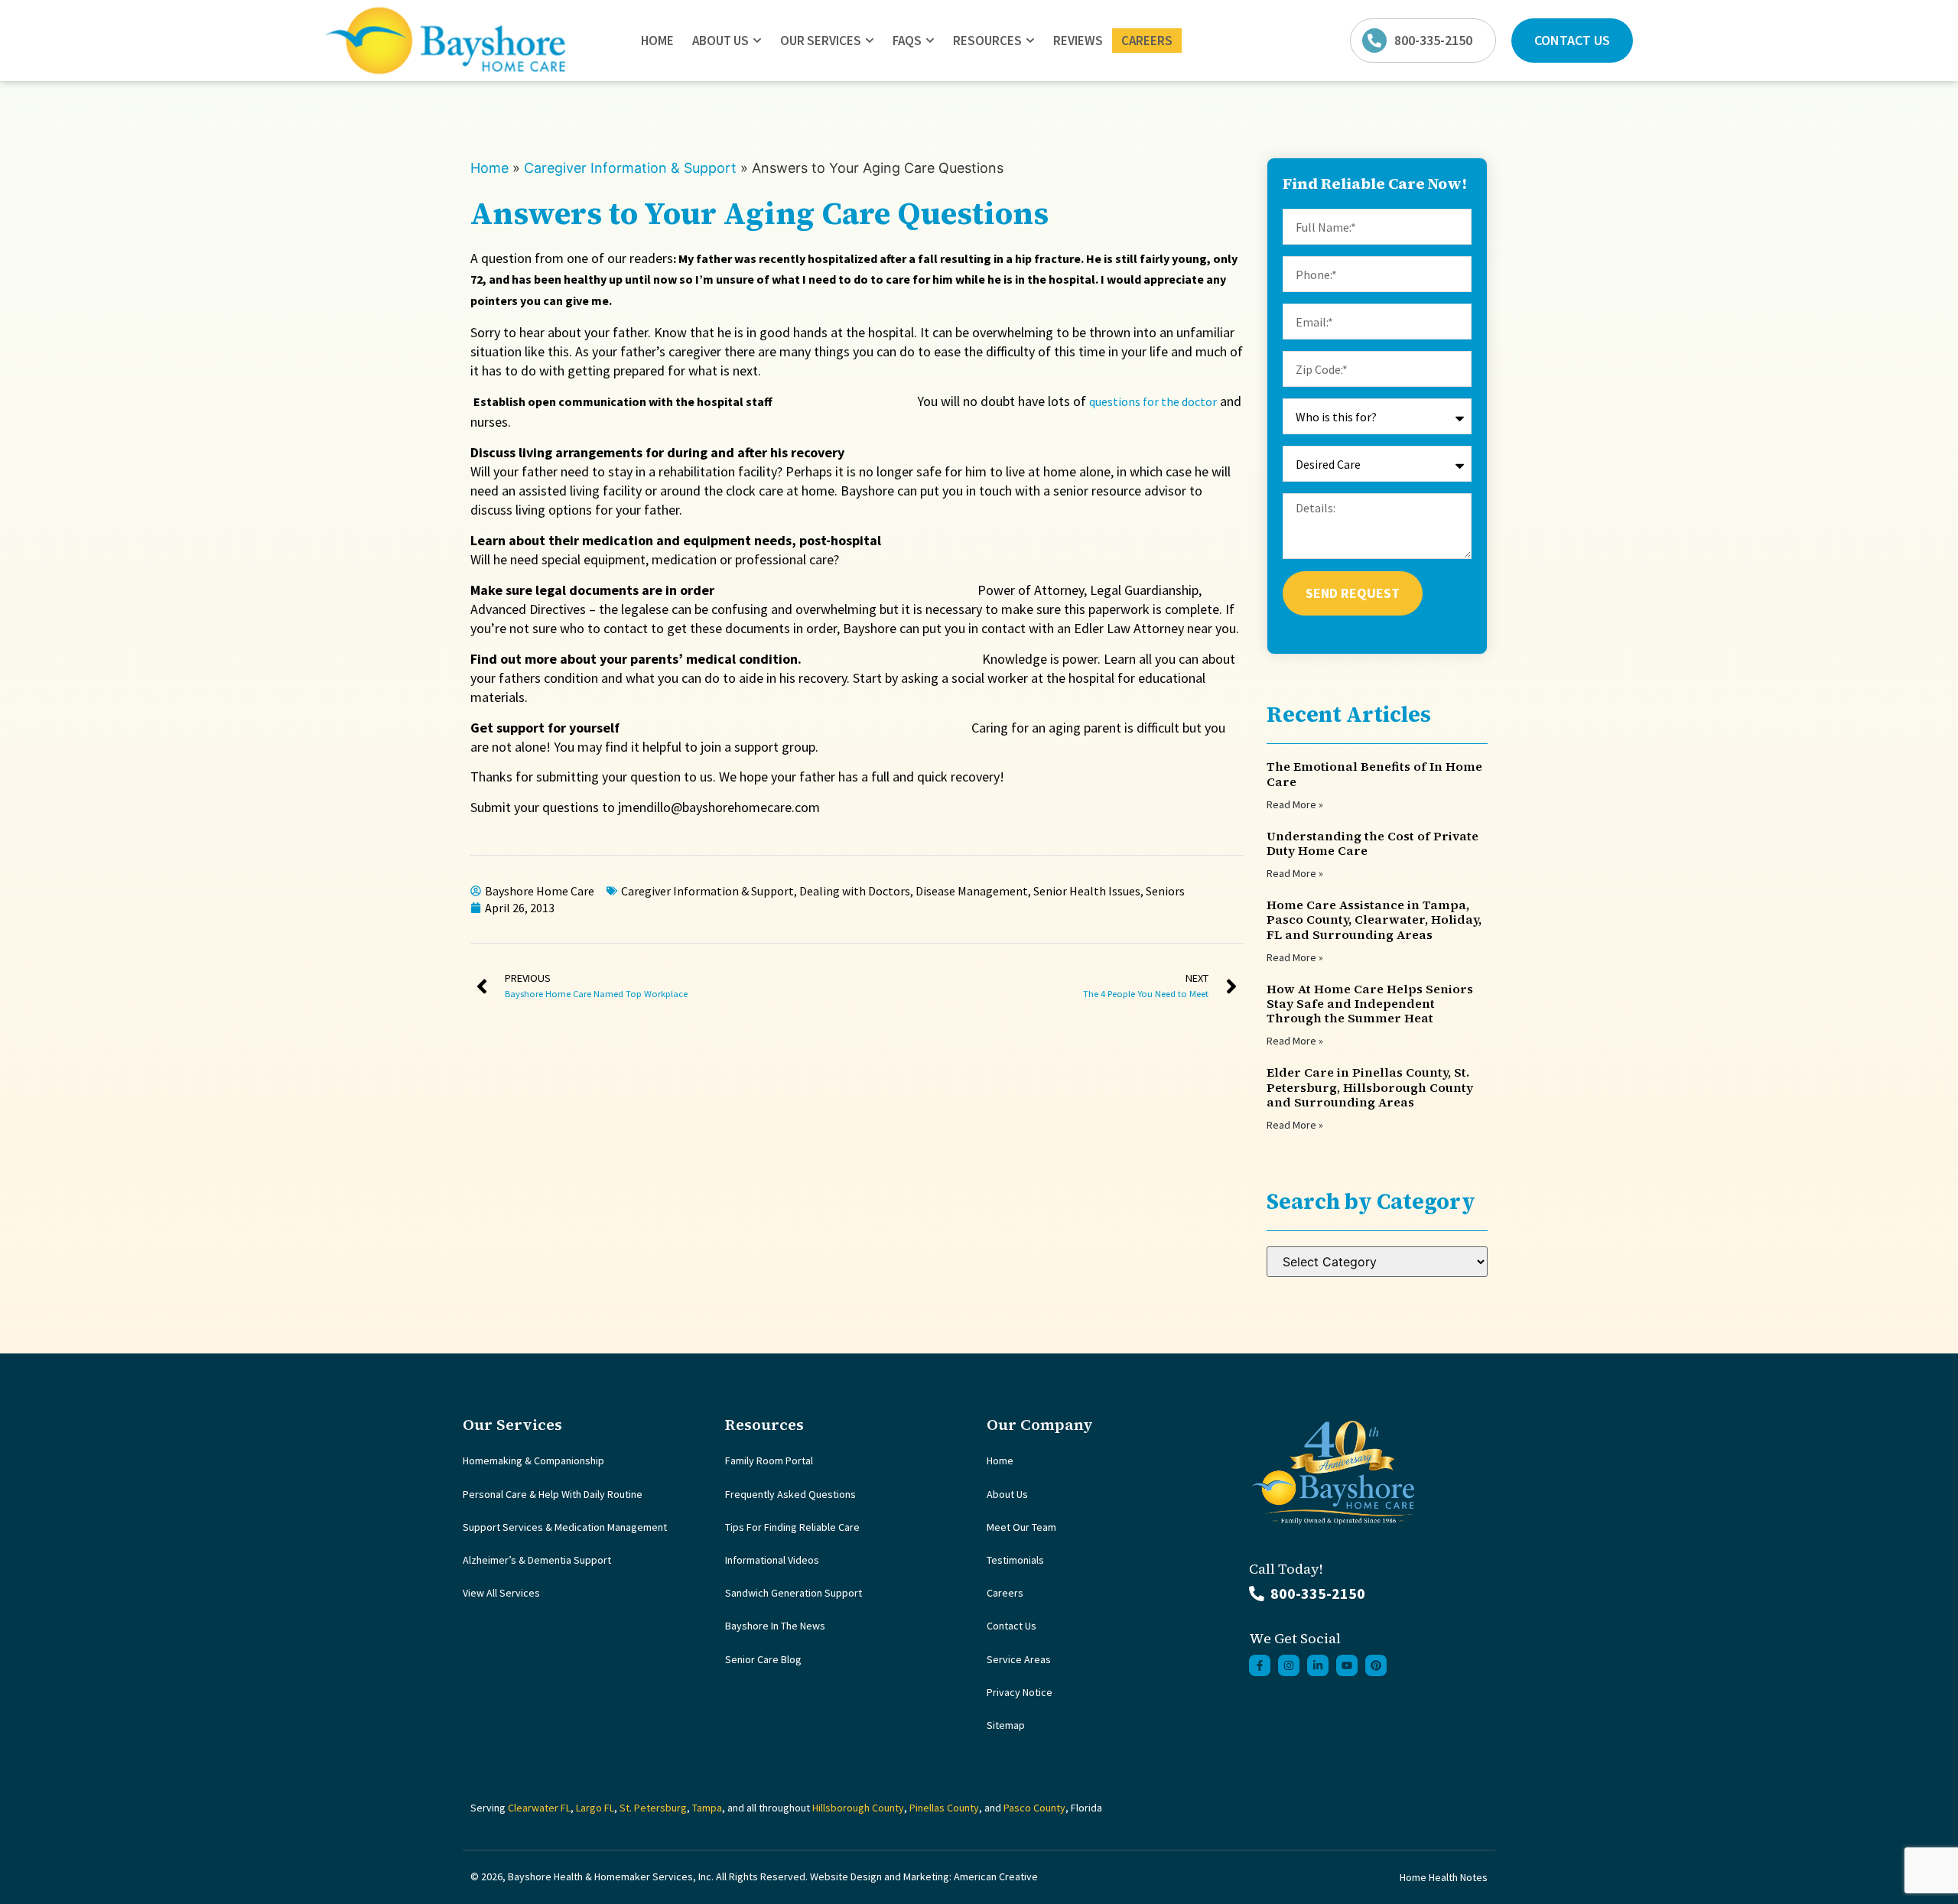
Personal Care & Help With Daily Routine (553, 1494)
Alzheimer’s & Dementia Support (537, 1560)
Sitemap (1006, 1725)
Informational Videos (772, 1560)
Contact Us (1012, 1626)
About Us (720, 41)
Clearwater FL (539, 1808)
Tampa (707, 1808)
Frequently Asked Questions (790, 1494)
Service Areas (1019, 1659)
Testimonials (1015, 1560)
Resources (987, 41)
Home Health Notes (1444, 1877)
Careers (1147, 41)
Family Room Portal (769, 1460)
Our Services (821, 41)
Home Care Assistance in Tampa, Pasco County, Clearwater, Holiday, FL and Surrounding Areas (1374, 919)
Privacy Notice (1020, 1692)
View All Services (501, 1593)
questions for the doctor (1153, 401)
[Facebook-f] (1260, 1665)
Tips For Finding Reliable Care (792, 1527)
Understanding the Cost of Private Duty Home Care (1373, 843)
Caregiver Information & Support (630, 168)
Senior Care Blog (763, 1659)
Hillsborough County (858, 1808)
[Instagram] (1289, 1665)
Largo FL (595, 1808)
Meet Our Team (1021, 1527)
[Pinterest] (1376, 1665)
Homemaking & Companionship (533, 1460)
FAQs (907, 41)
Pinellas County (944, 1808)
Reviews (1078, 41)
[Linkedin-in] (1318, 1665)
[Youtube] (1347, 1665)
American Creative (996, 1876)
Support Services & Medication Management (565, 1527)
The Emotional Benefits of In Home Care (1374, 773)
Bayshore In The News (775, 1626)
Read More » (1295, 804)
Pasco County (1034, 1808)
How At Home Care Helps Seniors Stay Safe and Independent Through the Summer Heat (1370, 1003)
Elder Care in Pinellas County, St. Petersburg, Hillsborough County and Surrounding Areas (1370, 1087)
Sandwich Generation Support (794, 1593)
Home (657, 41)
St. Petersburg (653, 1808)
